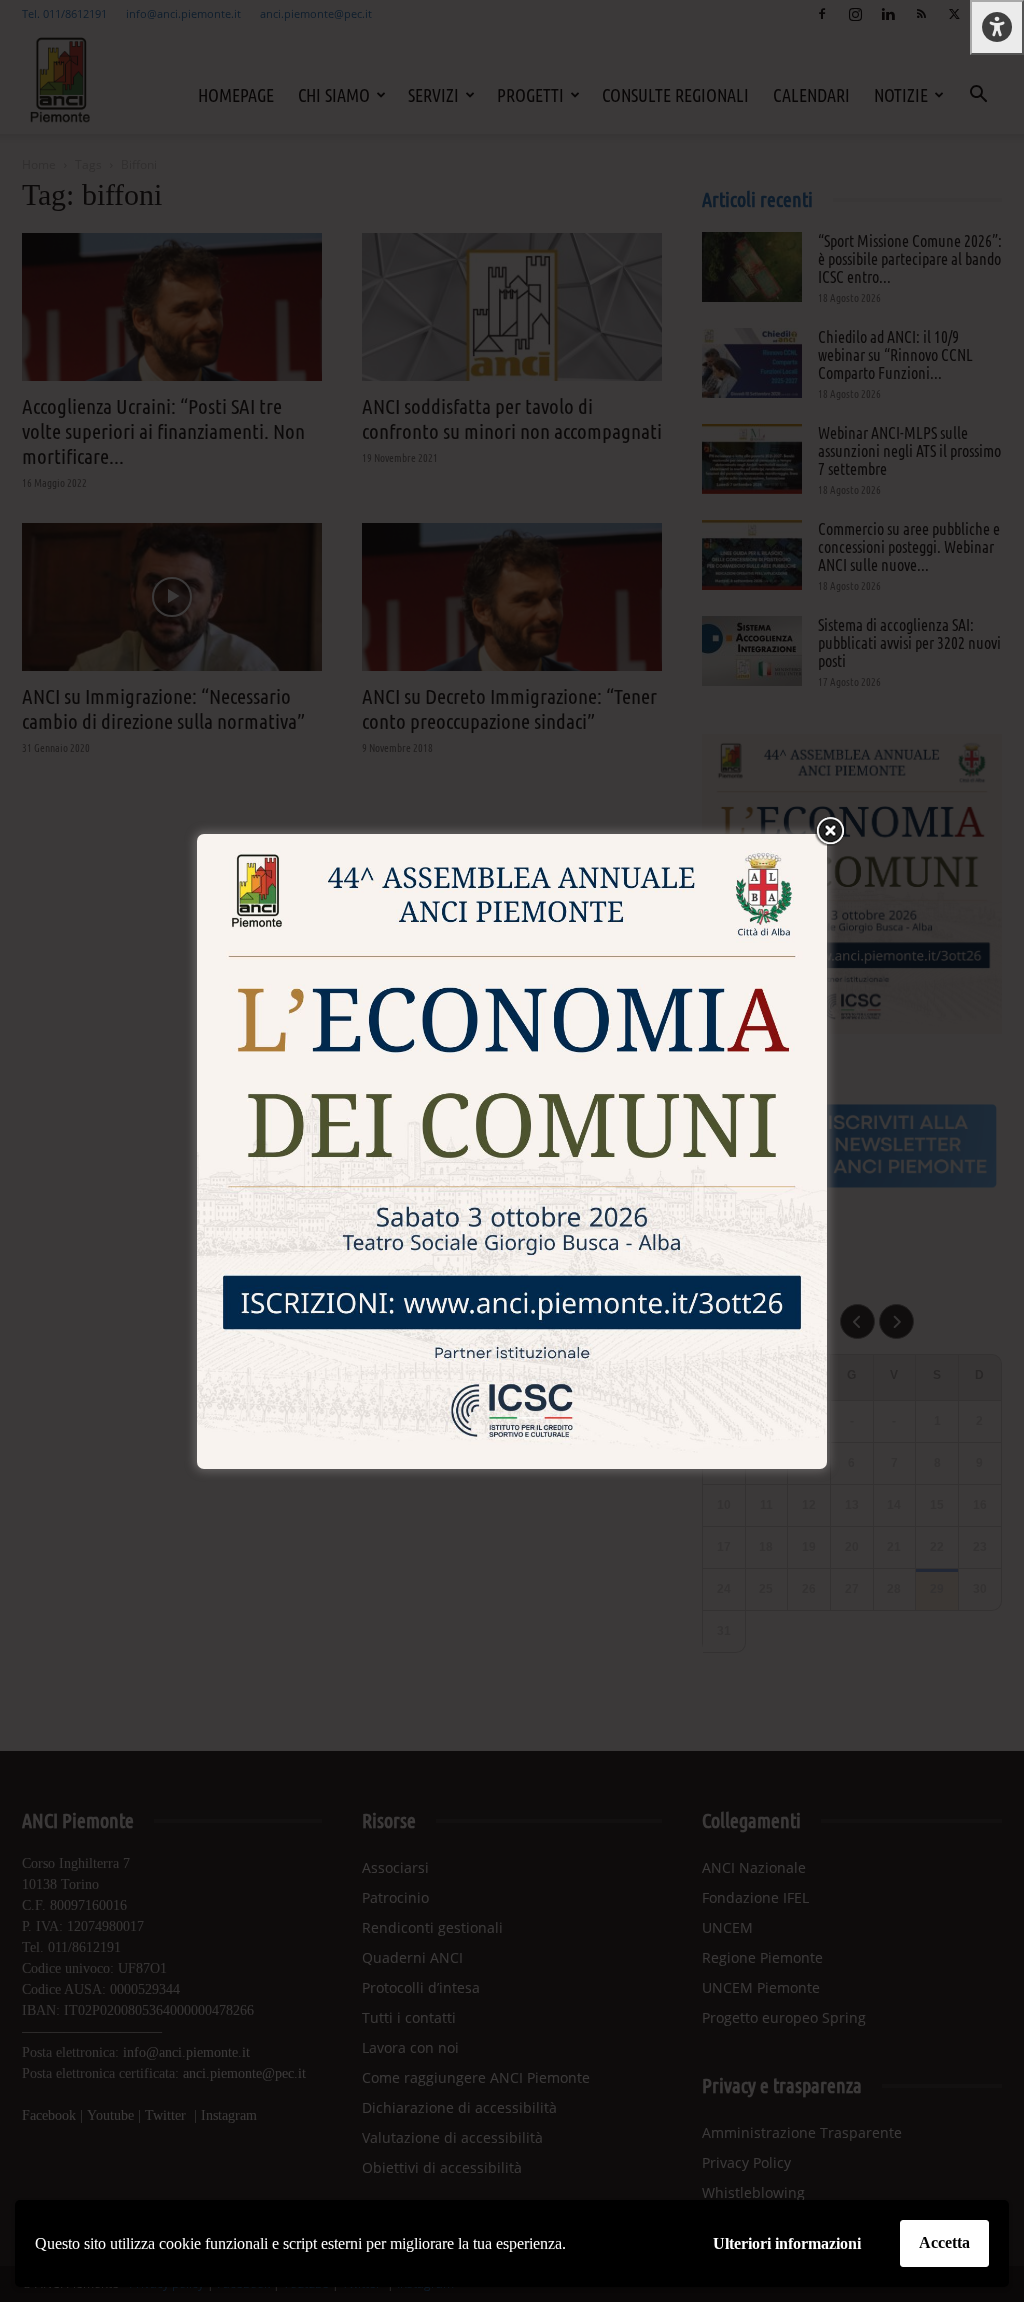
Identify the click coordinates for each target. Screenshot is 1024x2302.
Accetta (944, 2242)
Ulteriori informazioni (787, 2243)
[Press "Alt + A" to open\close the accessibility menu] (997, 27)
